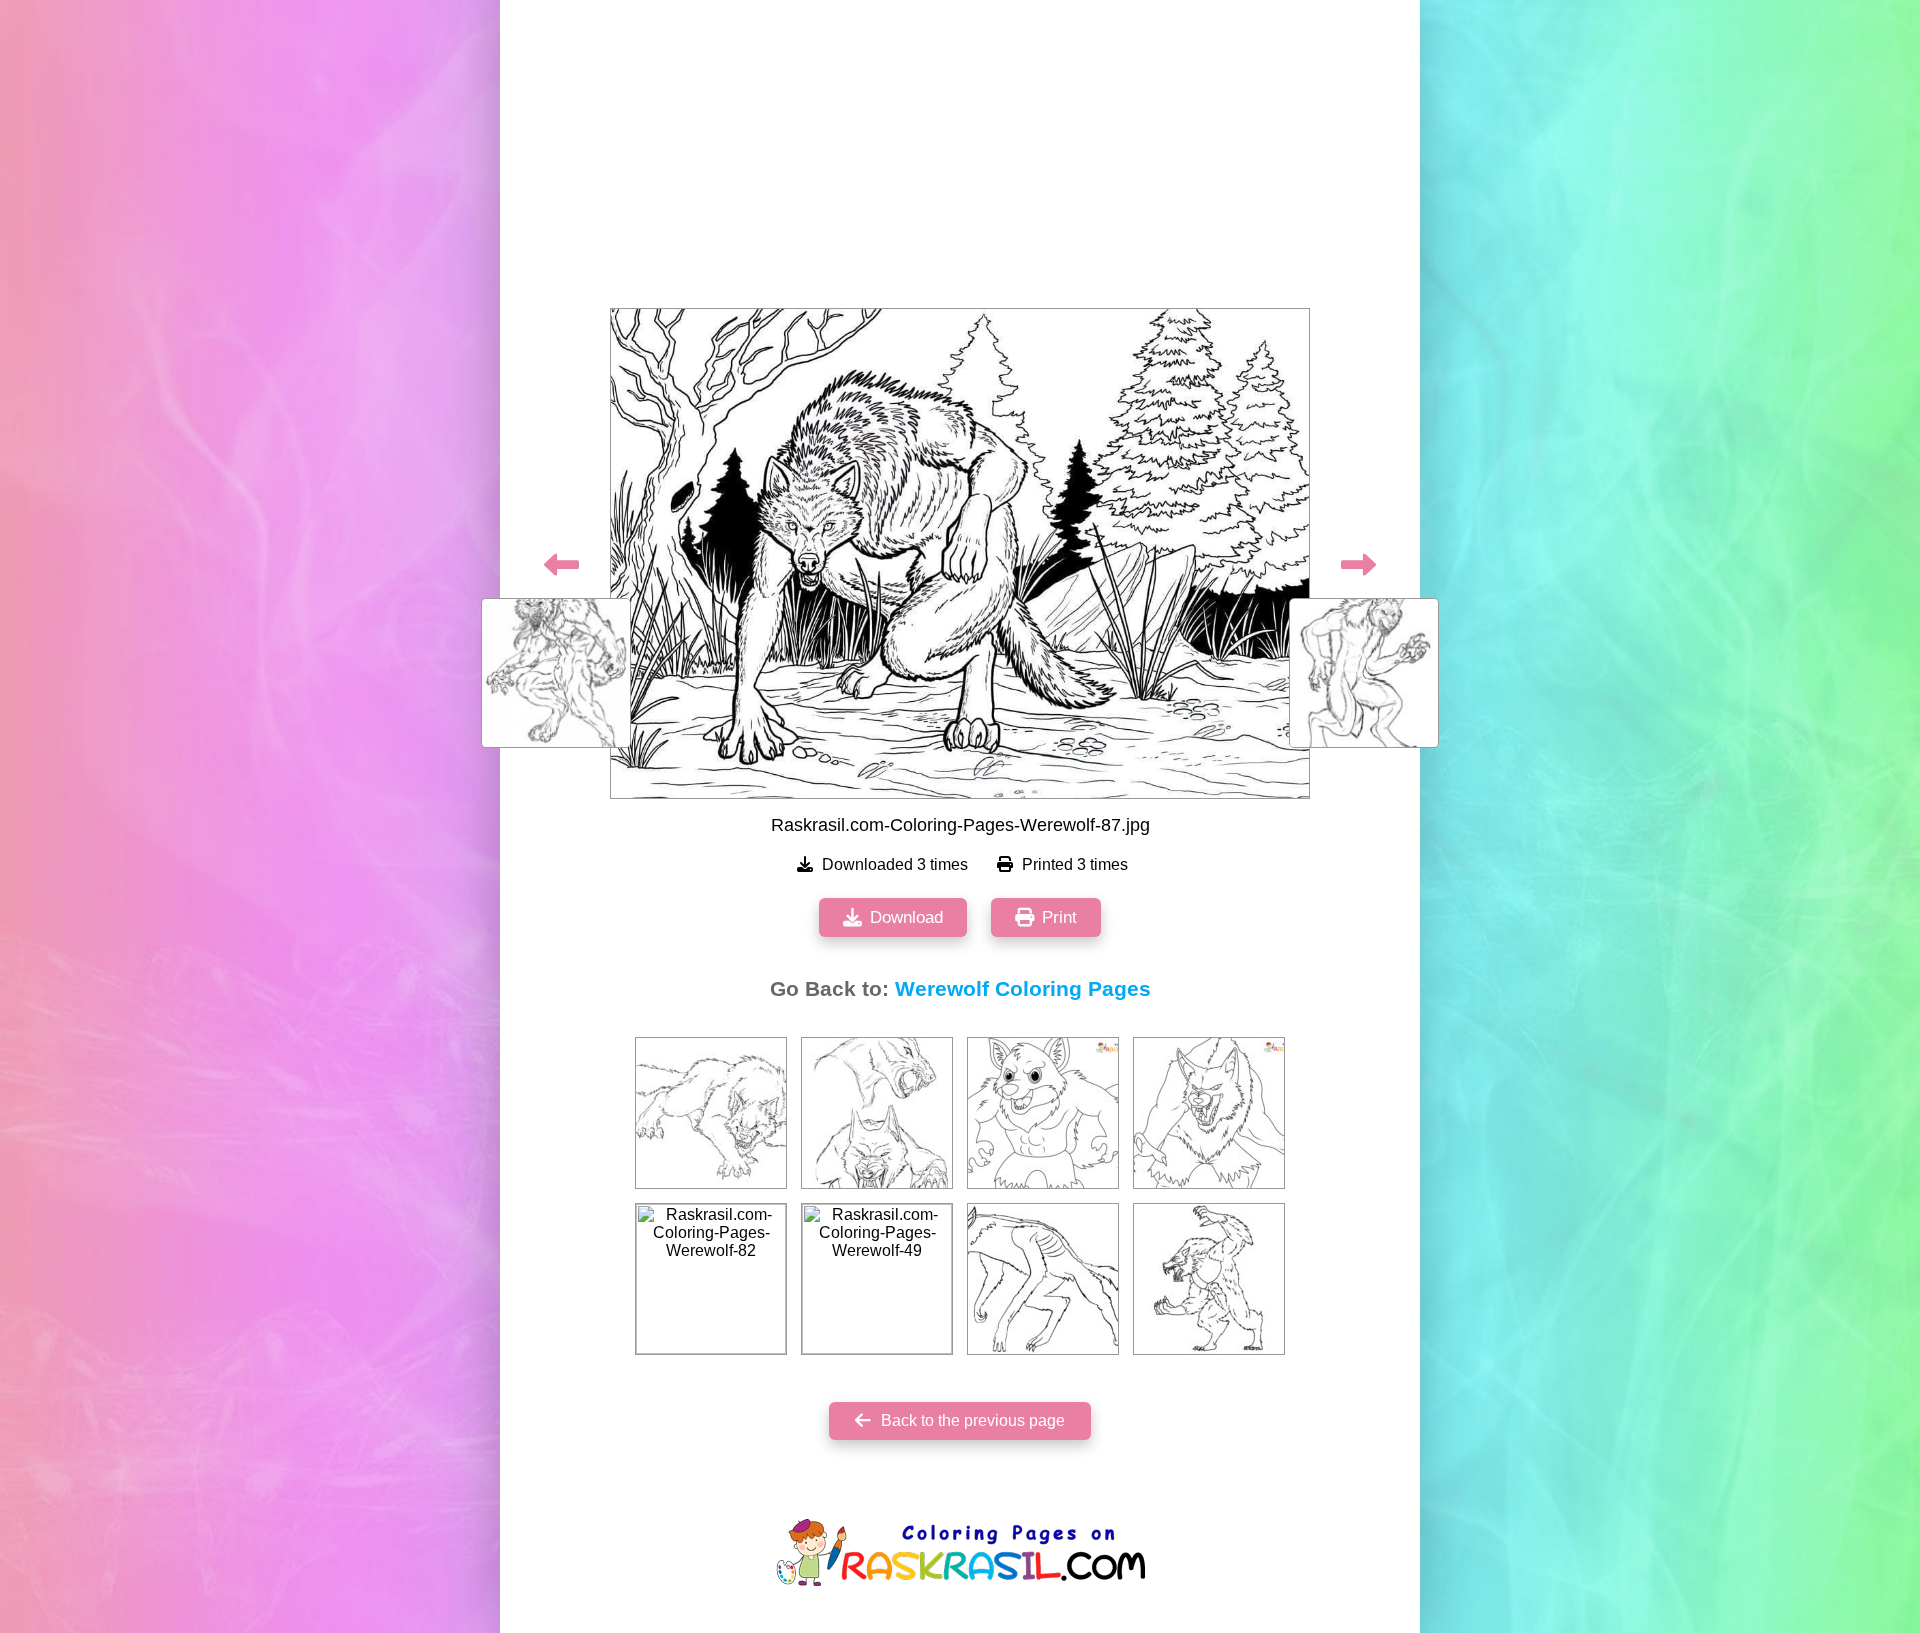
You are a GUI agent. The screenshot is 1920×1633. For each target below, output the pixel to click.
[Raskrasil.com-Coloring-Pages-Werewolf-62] (711, 1113)
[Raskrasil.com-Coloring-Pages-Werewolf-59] (1043, 1279)
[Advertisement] (960, 160)
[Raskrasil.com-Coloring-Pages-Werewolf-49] (877, 1279)
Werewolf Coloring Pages (1023, 989)
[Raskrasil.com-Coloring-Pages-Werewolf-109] (877, 1113)
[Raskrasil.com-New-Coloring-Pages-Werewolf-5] (1209, 1113)
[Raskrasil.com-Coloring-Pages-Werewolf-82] (711, 1279)
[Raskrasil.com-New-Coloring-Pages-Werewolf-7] (1043, 1113)
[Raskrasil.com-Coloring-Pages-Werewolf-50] (1209, 1279)
